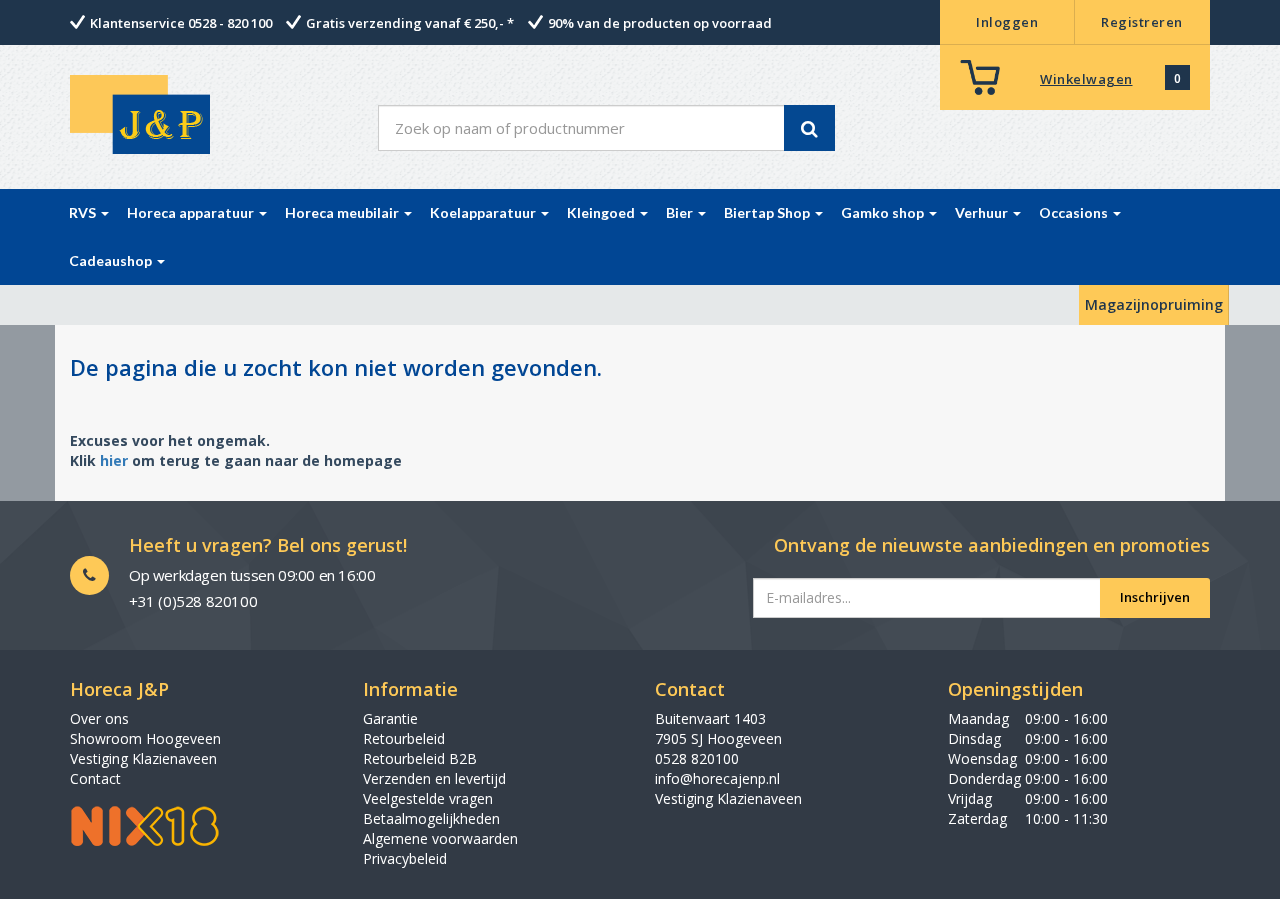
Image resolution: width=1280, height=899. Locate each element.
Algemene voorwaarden (440, 838)
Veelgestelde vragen (428, 798)
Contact (95, 778)
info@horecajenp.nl (717, 778)
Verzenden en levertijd (434, 778)
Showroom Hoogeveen (145, 738)
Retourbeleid (404, 738)
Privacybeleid (405, 858)
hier (114, 460)
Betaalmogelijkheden (431, 818)
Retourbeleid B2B (420, 758)
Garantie (390, 718)
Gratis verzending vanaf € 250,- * (410, 23)
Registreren (1142, 22)
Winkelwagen (1086, 79)
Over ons (99, 718)
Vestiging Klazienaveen (143, 758)
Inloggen (1007, 22)
